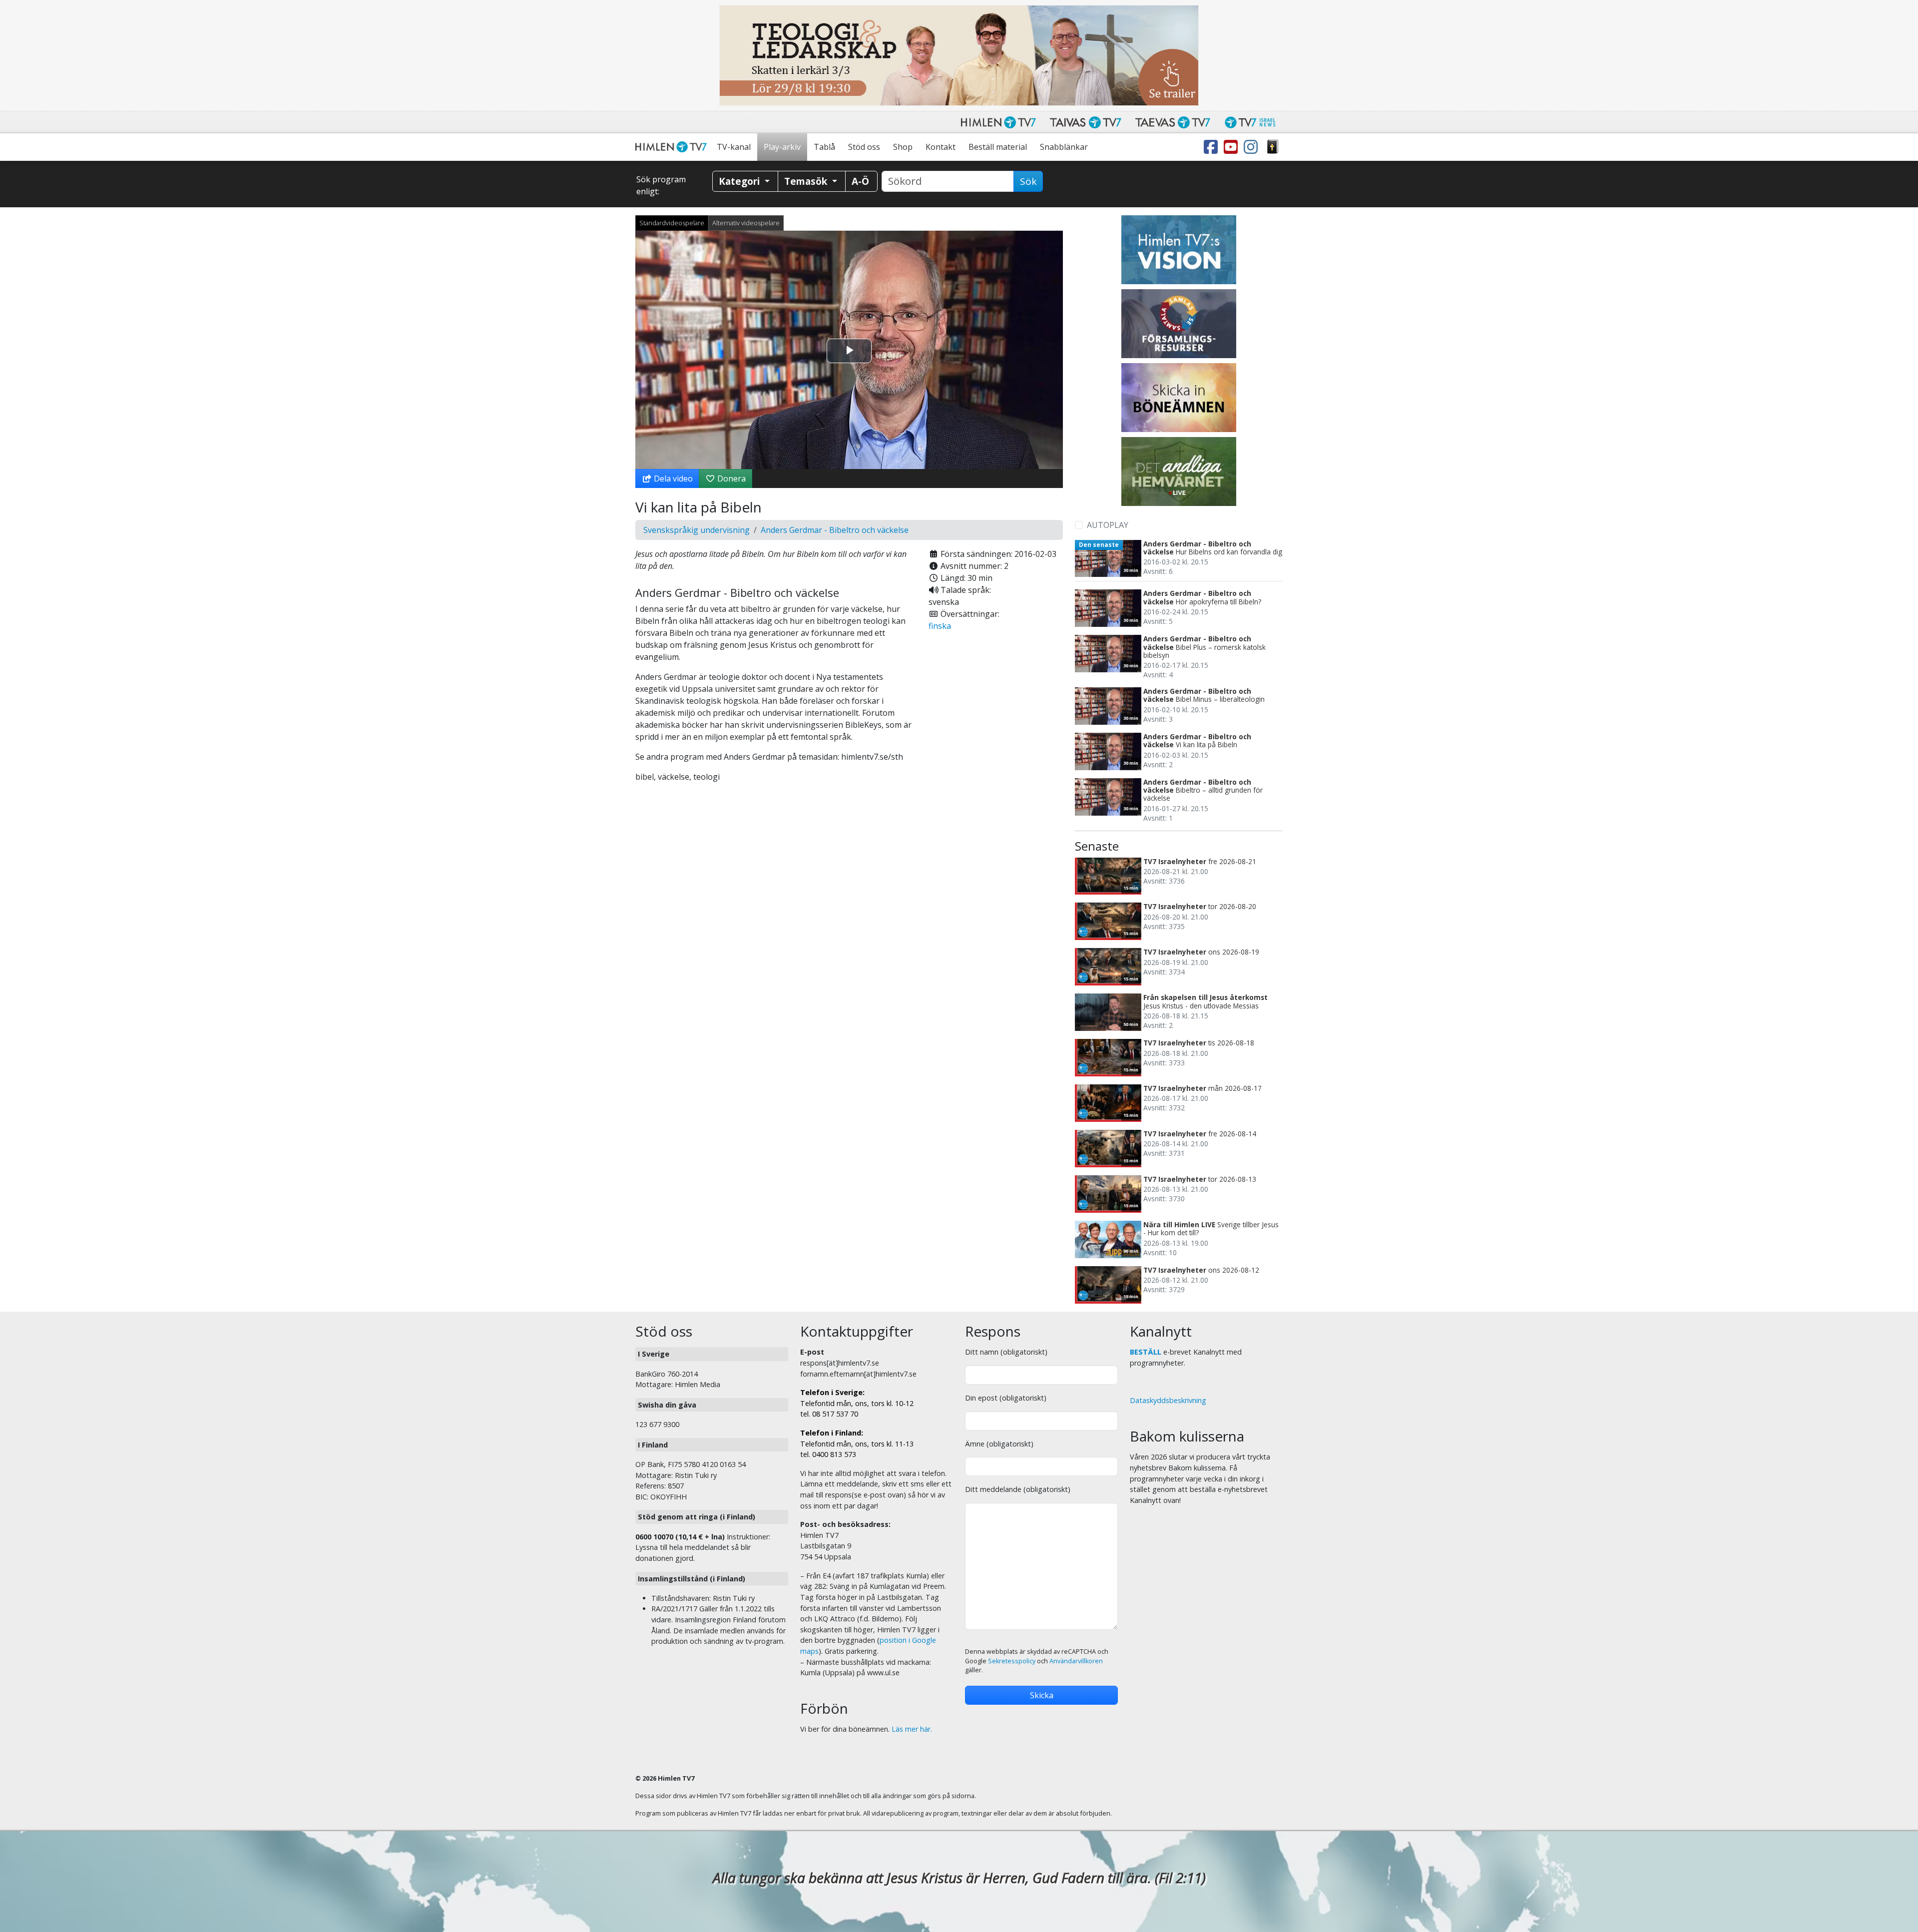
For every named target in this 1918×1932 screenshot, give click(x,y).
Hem (673, 147)
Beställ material (998, 147)
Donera (730, 479)
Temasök (807, 181)
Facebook (1213, 147)
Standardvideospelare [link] (672, 223)
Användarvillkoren (1076, 1661)
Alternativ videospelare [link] (746, 223)
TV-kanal (734, 147)
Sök (1028, 181)
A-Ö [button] (860, 181)
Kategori (740, 181)
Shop (903, 147)
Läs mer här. (912, 1729)
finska (940, 626)
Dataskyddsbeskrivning (1168, 1400)
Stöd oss (864, 147)
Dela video (672, 479)
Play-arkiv (782, 147)
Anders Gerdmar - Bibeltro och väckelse (835, 530)
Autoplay (1108, 525)
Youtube (1233, 147)
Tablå (824, 147)
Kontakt (941, 147)
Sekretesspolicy (1012, 1661)
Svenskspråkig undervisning (697, 530)
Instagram (1253, 147)
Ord (1273, 147)
